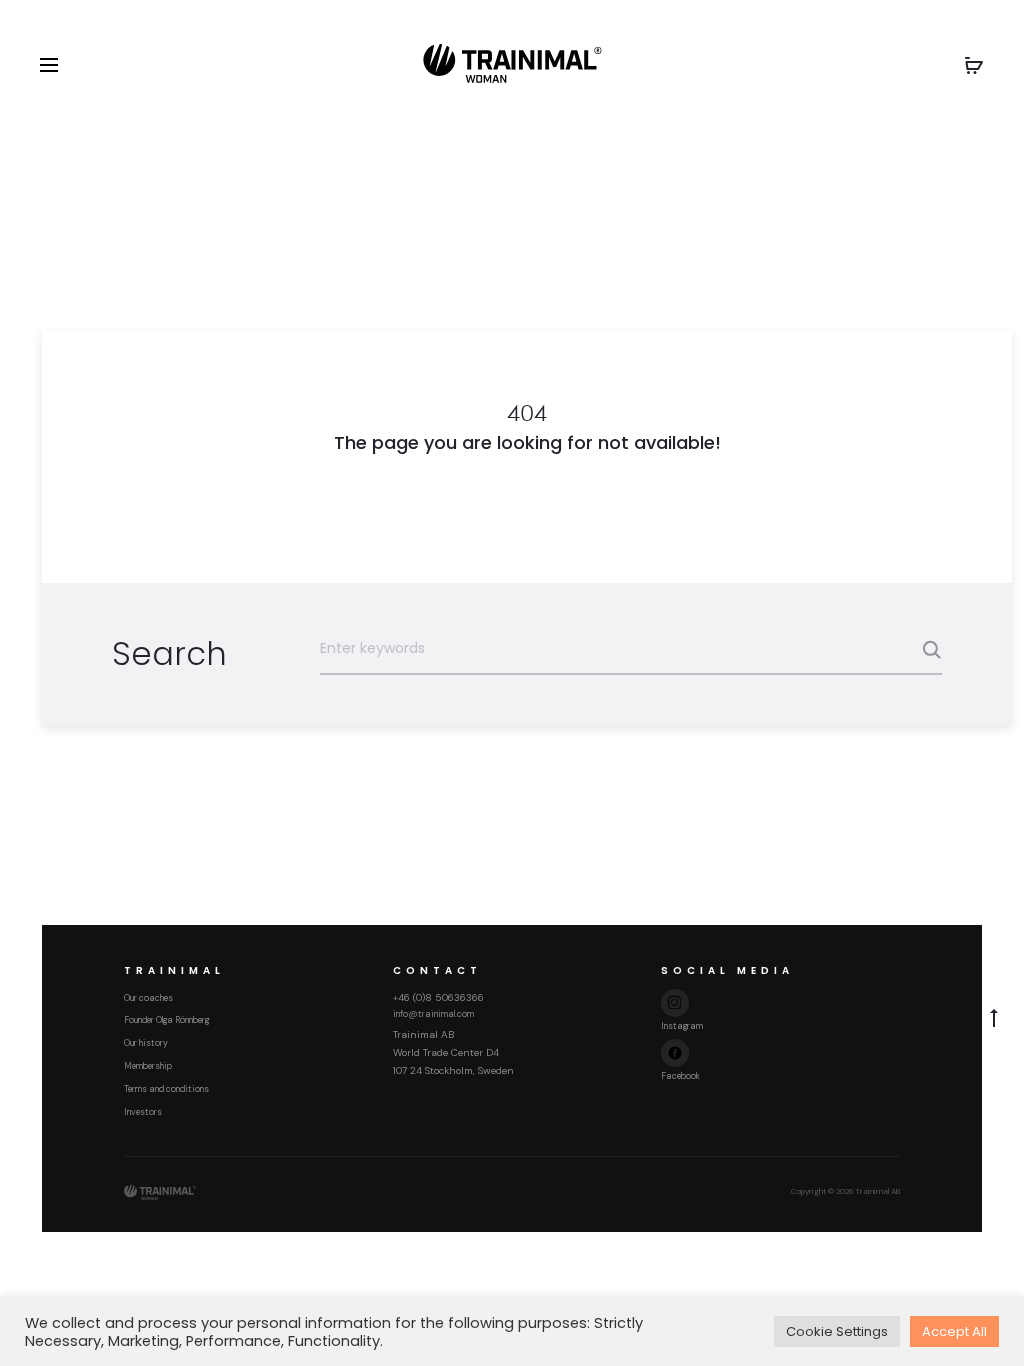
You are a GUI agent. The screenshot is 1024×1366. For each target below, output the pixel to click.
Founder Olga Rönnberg (166, 1020)
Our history (146, 1043)
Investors (143, 1112)
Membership (148, 1066)
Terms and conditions (166, 1089)
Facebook (680, 1076)
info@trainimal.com (433, 1014)
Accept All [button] (954, 1331)
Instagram (682, 1026)
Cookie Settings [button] (837, 1331)
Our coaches (148, 998)
